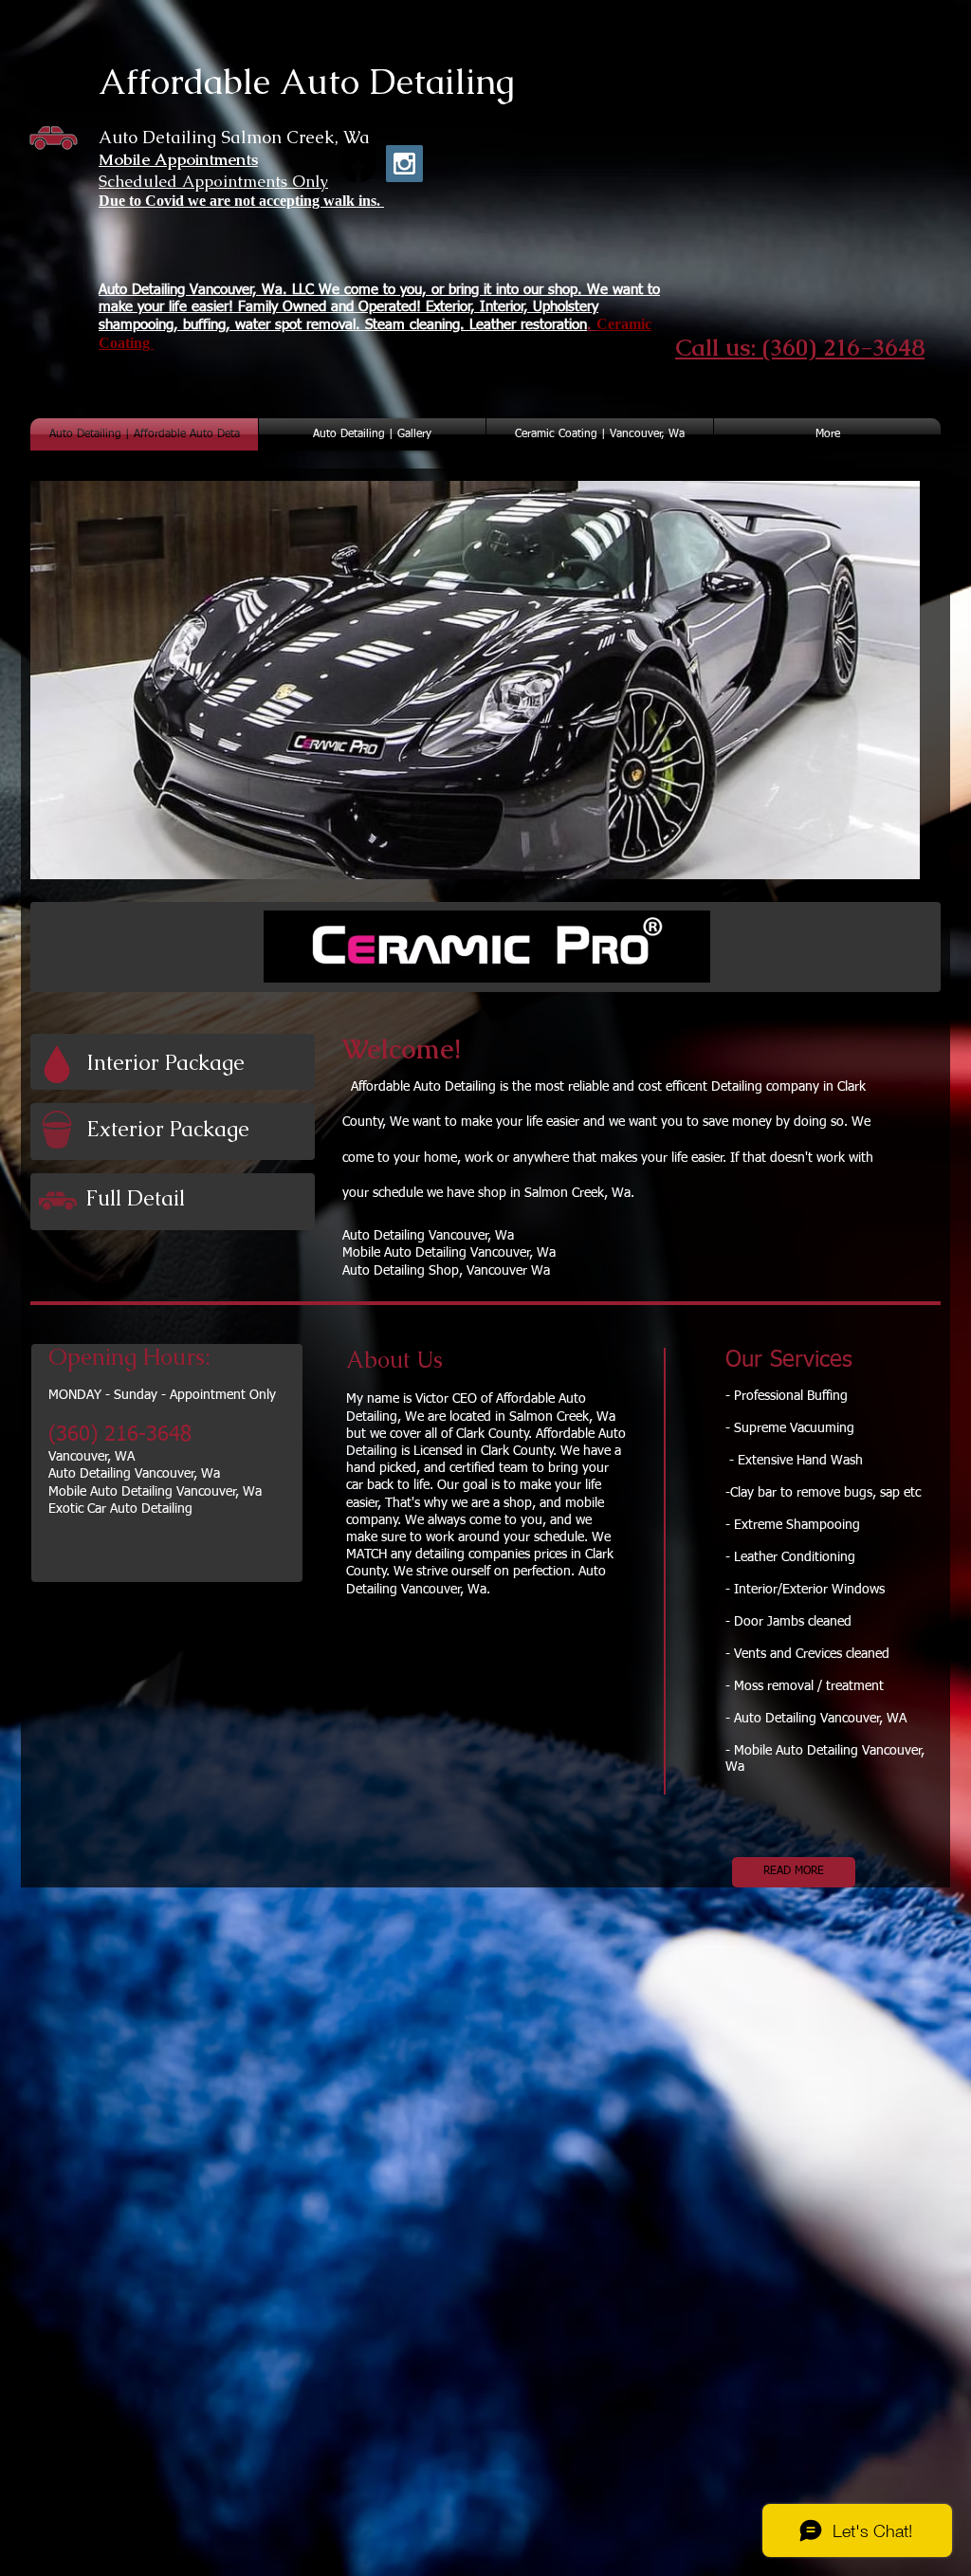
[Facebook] (358, 164)
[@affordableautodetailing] (404, 164)
